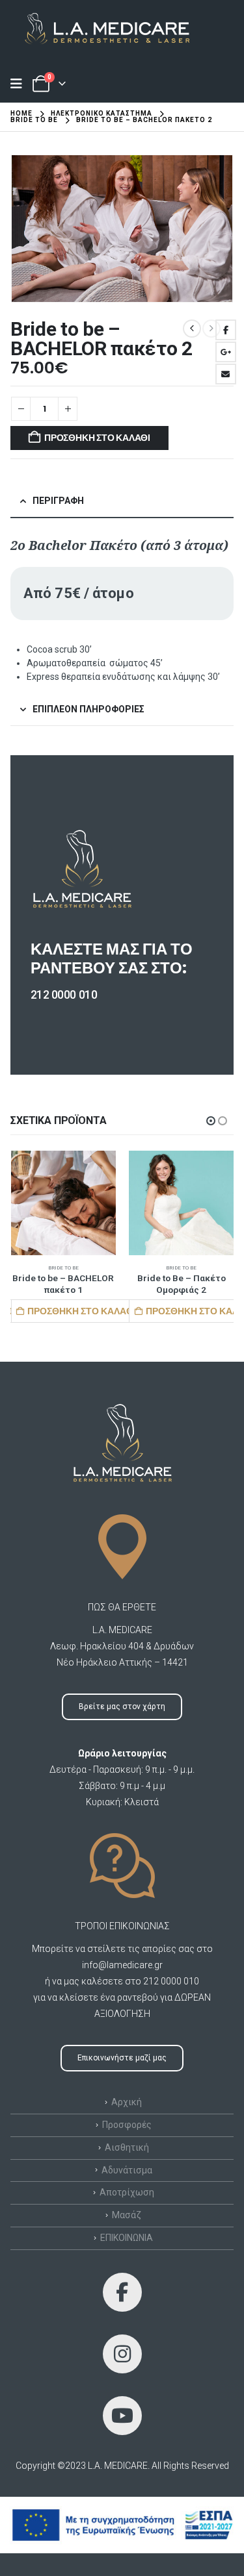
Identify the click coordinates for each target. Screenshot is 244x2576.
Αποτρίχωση (127, 2192)
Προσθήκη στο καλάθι (97, 438)
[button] (211, 1121)
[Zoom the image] (101, 19)
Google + (226, 352)
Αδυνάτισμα (127, 2170)
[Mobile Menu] (20, 84)
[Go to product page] (64, 1203)
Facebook (226, 330)
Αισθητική (127, 2147)
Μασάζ (127, 2215)
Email (226, 374)
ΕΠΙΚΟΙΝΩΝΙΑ (127, 2238)
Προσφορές (127, 2125)
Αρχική (127, 2102)
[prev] (192, 329)
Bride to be (63, 1268)
